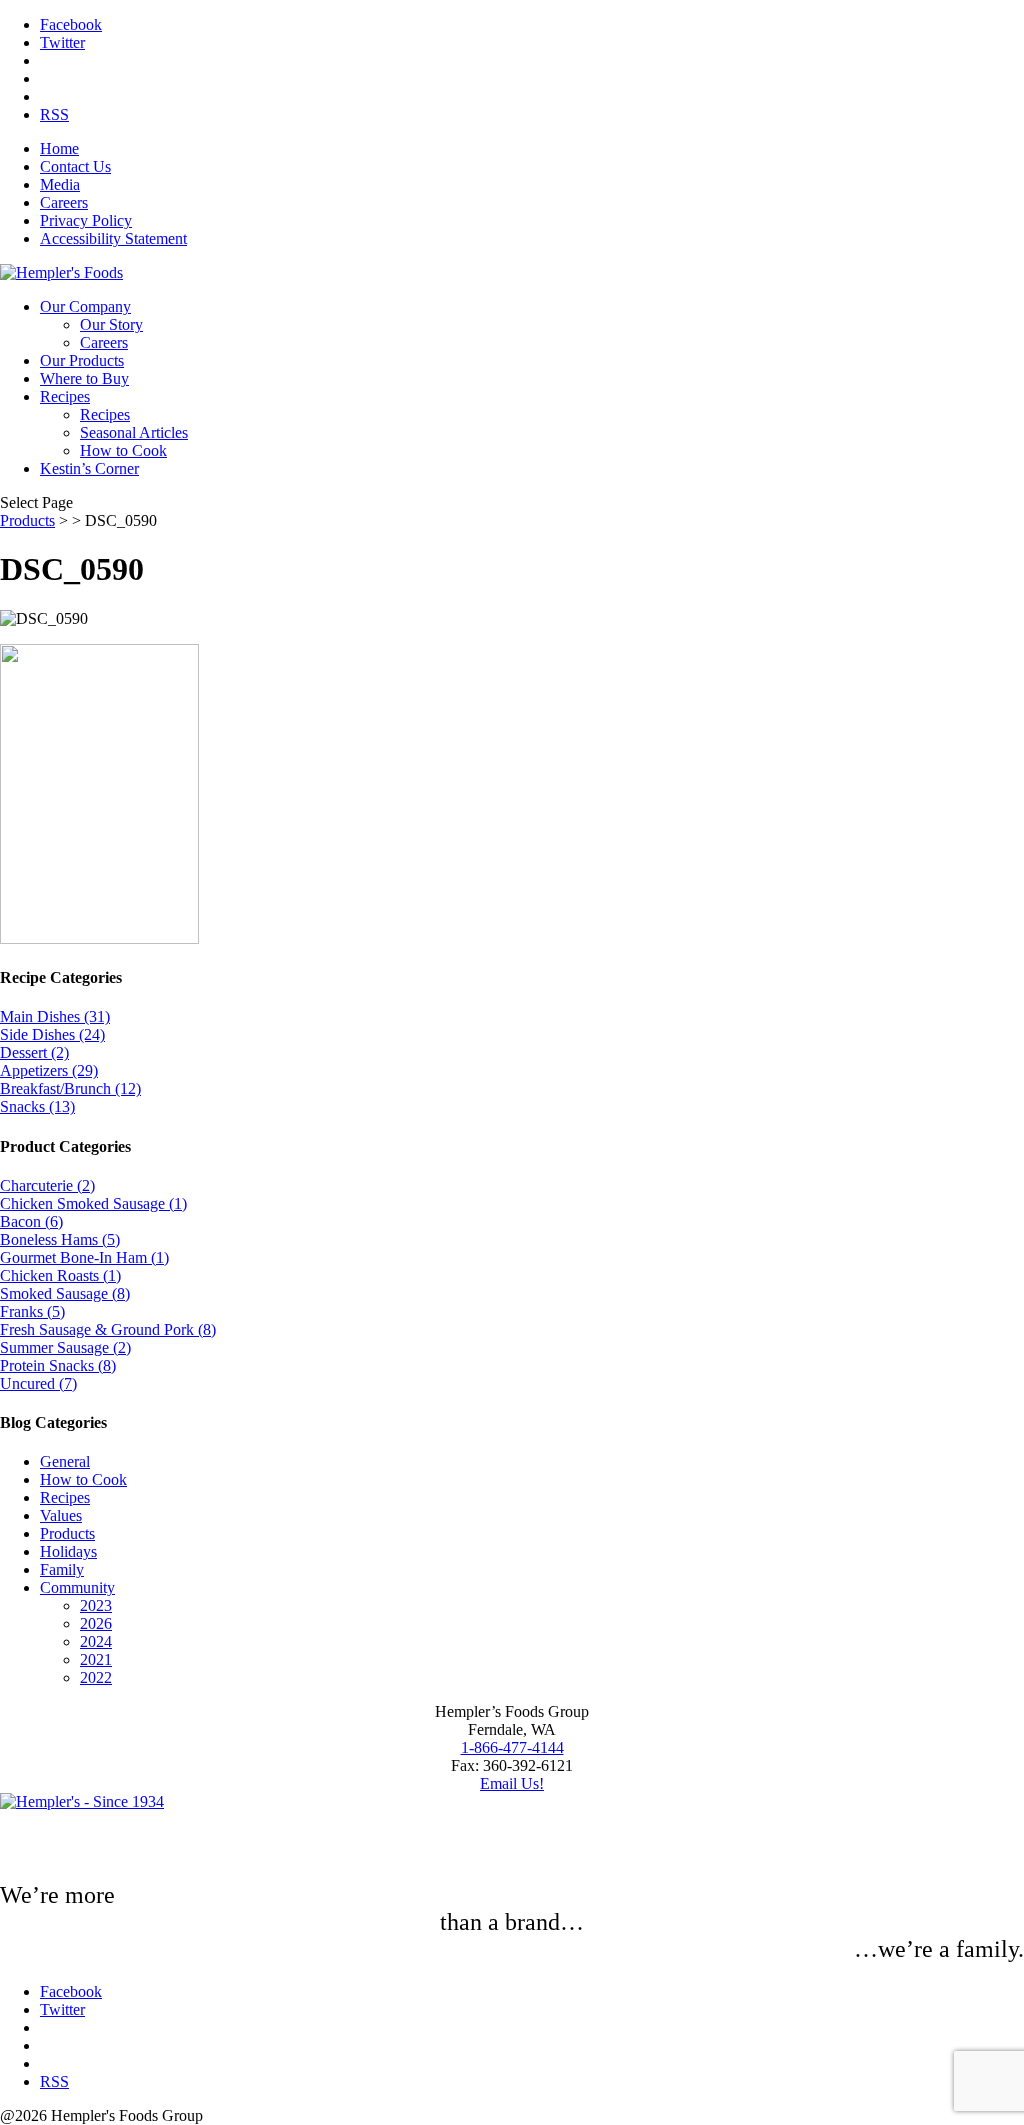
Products (27, 520)
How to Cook (123, 450)
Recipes (65, 396)
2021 (96, 1659)
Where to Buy (84, 378)
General (65, 1461)
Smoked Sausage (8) (65, 1293)
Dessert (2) (34, 1052)
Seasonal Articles (134, 432)
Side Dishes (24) (52, 1034)
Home (59, 148)
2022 (96, 1677)
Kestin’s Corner (89, 468)
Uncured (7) (38, 1383)
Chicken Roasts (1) (60, 1275)
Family (62, 1569)
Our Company (85, 306)
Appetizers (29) (49, 1070)
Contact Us (75, 166)
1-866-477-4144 (512, 1747)
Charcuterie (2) (47, 1185)
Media (60, 184)
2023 (96, 1605)
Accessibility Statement (113, 238)
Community (77, 1587)
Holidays (68, 1551)
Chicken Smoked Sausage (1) (93, 1203)
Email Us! (512, 1783)
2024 (96, 1641)
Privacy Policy (86, 220)
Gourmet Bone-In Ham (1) (84, 1257)
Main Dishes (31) (55, 1016)
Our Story (111, 324)
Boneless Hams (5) (60, 1239)
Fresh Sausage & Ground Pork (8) (108, 1329)
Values (61, 1515)
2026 (96, 1623)
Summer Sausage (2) (65, 1347)
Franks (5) (32, 1311)
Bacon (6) (31, 1221)
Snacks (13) (37, 1106)
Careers (64, 202)
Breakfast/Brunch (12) (70, 1088)
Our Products (82, 360)
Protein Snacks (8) (58, 1365)
